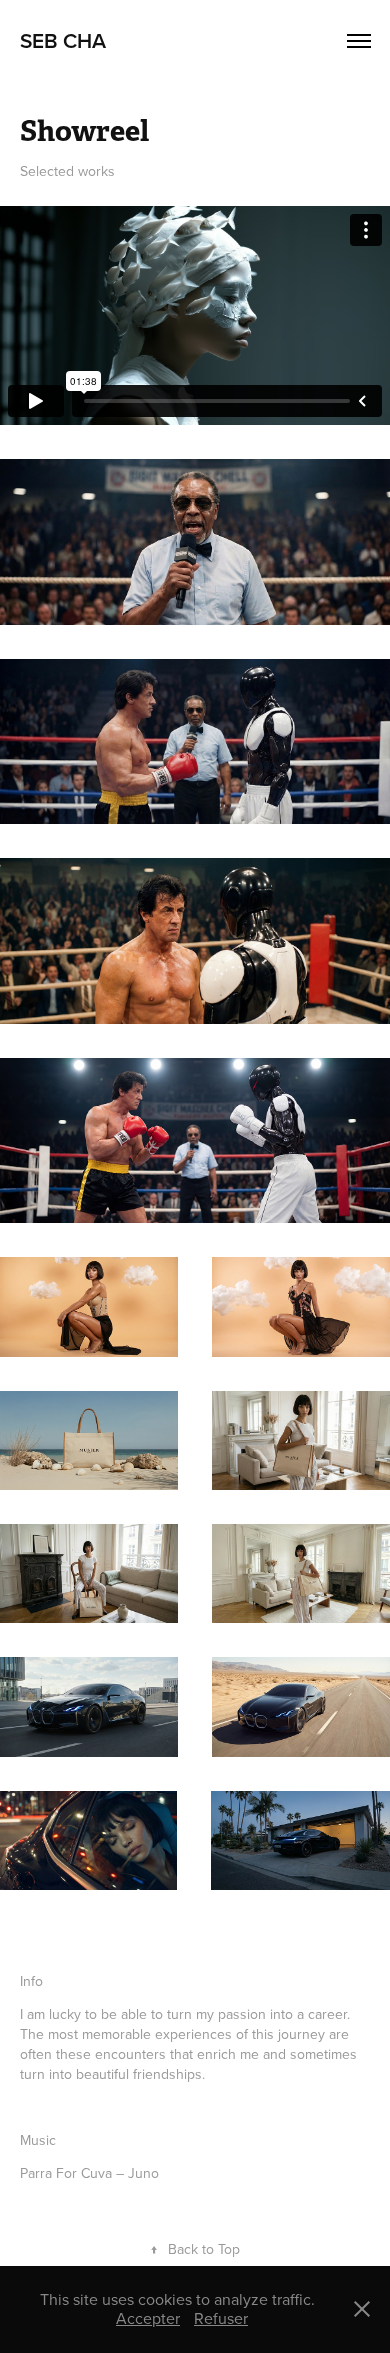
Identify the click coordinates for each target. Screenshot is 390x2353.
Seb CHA (63, 40)
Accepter (148, 2318)
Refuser (221, 2318)
